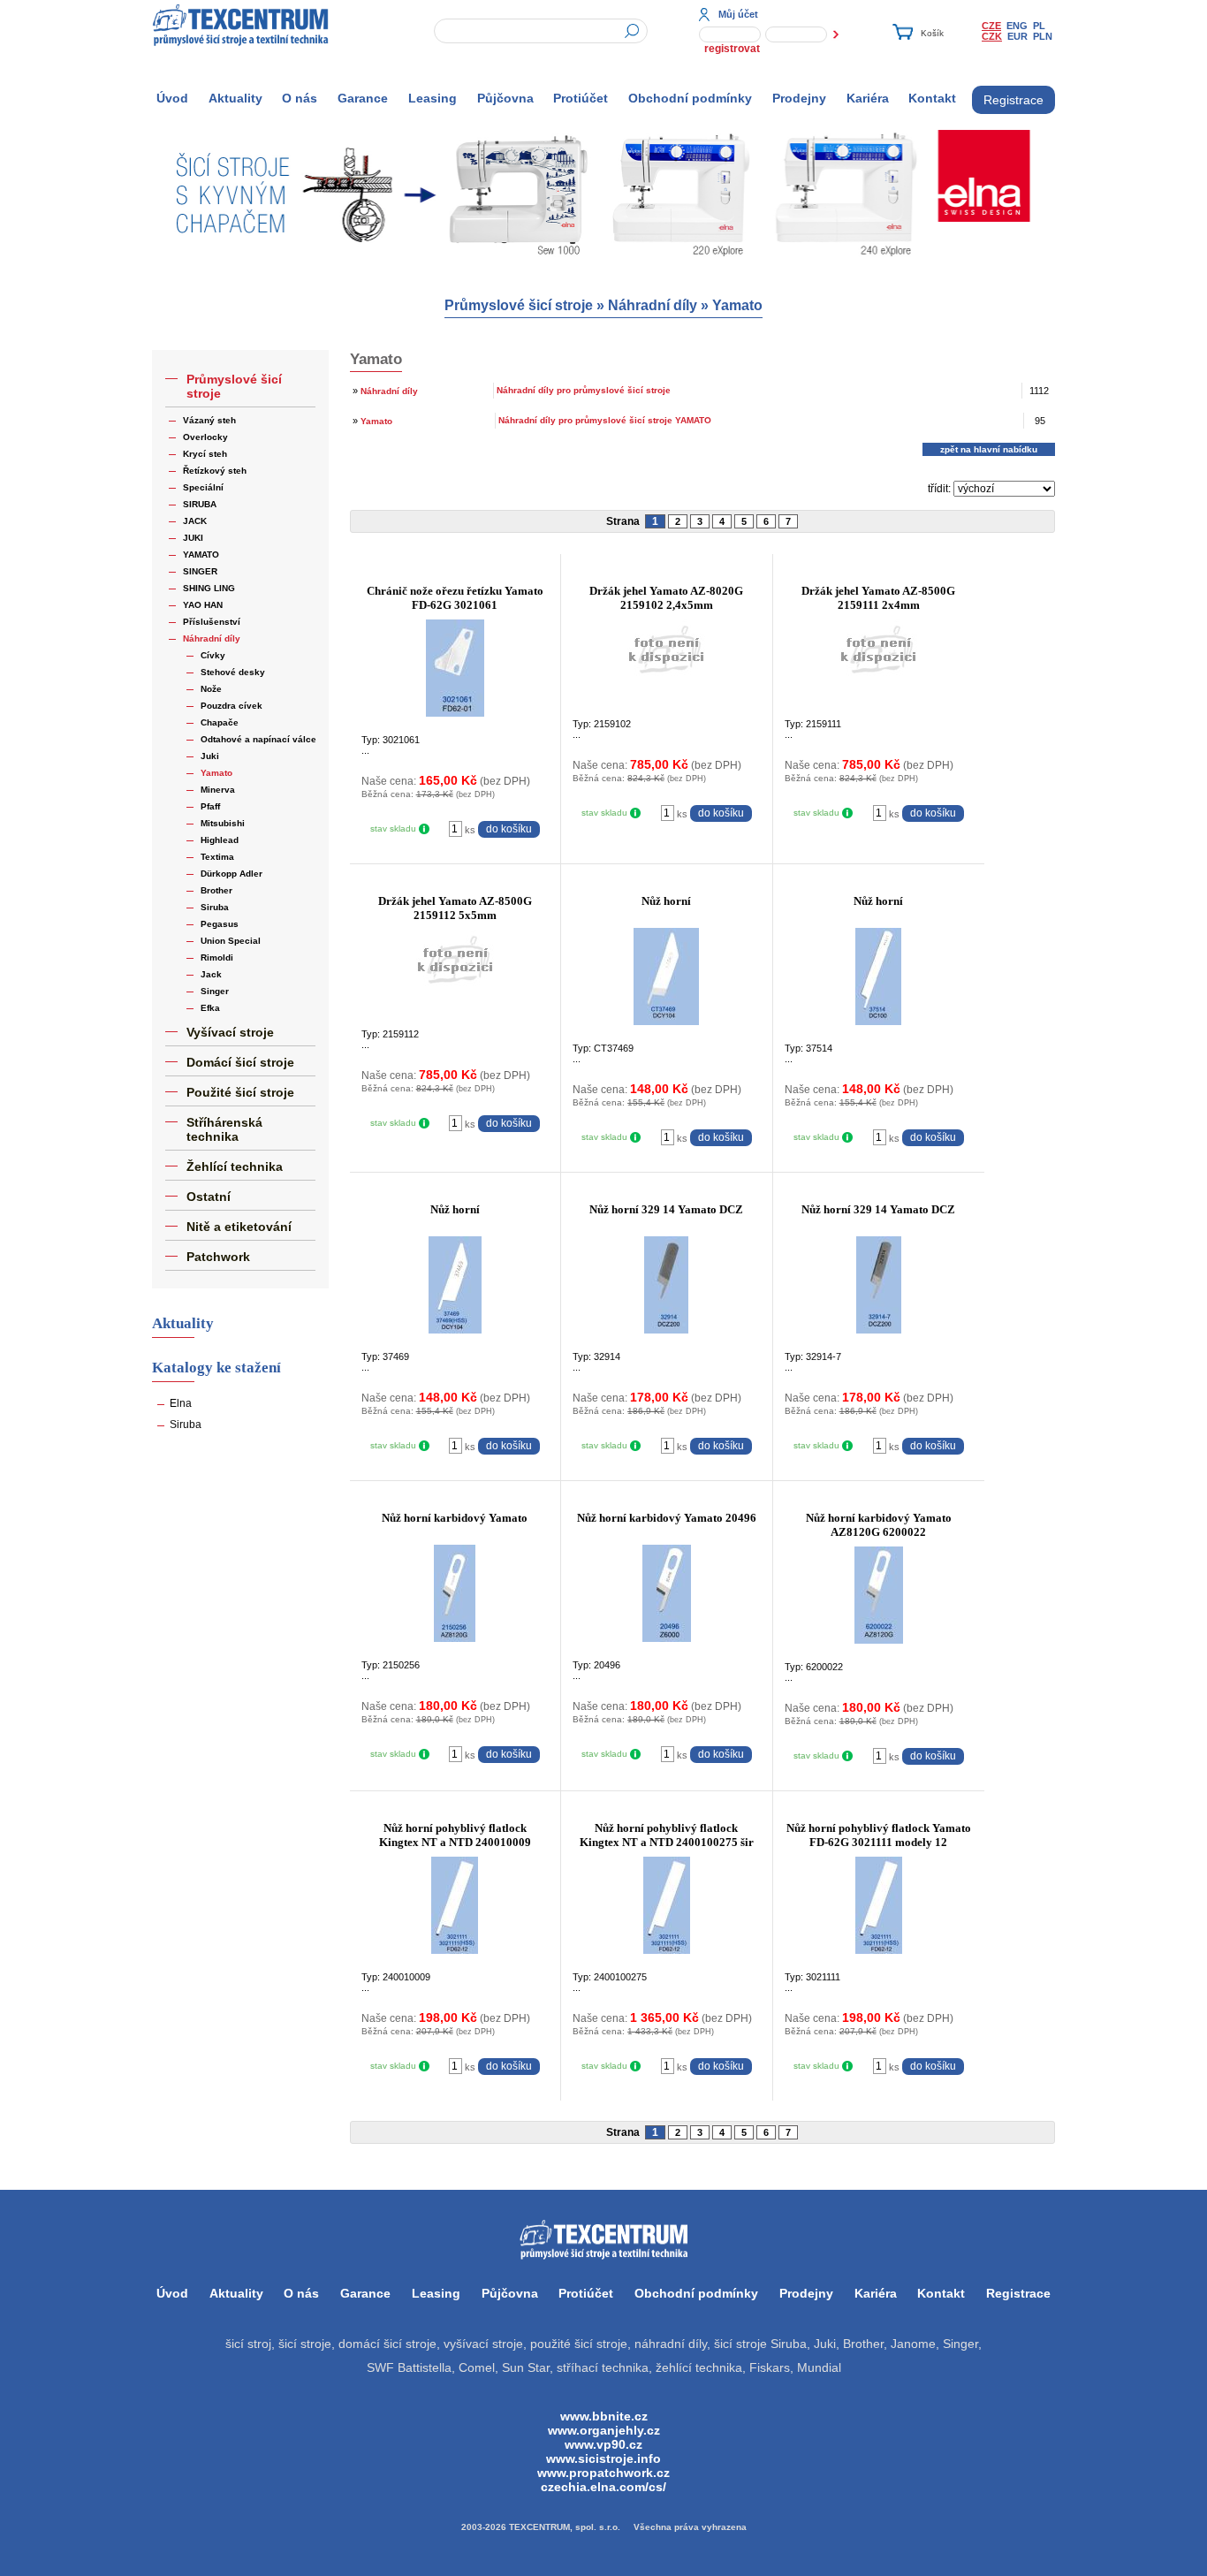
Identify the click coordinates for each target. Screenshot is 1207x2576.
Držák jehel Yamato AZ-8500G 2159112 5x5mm (455, 908)
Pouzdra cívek (232, 706)
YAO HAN (203, 605)
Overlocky (205, 437)
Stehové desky (233, 672)
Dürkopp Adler (232, 874)
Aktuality (235, 98)
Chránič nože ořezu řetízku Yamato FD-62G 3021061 (455, 598)
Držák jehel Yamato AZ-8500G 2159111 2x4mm (878, 598)
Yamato (737, 305)
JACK (195, 521)
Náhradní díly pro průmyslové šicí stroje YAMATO (605, 420)
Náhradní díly (653, 305)
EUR (1017, 36)
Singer (215, 991)
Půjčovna (505, 98)
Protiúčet (581, 98)
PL (1039, 26)
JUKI (193, 538)
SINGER (200, 571)
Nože (211, 689)
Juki (210, 756)
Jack (211, 974)
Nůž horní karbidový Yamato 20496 (667, 1518)
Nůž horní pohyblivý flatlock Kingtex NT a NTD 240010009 (455, 1835)
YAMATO (201, 555)
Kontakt (932, 98)
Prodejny (799, 98)
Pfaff (210, 806)
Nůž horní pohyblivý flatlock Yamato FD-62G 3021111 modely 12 (879, 1835)
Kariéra (868, 98)
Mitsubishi (223, 823)
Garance (363, 98)
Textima (217, 857)
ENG (1017, 26)
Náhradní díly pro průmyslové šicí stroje (584, 390)
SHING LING (209, 588)
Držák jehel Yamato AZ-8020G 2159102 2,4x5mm (666, 598)
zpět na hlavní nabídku (989, 449)
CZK (992, 36)
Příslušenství (212, 622)
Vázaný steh (209, 420)
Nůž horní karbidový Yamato (455, 1518)
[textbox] (541, 31)
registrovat (732, 49)
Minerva (218, 790)
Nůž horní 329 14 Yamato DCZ (666, 1209)
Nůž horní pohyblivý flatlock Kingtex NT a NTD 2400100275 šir (667, 1835)
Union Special (231, 941)
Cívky (213, 655)
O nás (300, 98)
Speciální (203, 487)
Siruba (215, 907)
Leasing (433, 98)
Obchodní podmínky (690, 98)
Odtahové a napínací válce (258, 739)
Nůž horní (666, 901)
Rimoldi (217, 957)
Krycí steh (205, 454)
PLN (1043, 36)
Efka (210, 1008)
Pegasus (220, 924)
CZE (991, 26)
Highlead (220, 840)
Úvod (172, 98)
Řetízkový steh (215, 471)
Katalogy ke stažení (216, 1368)
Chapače (220, 722)
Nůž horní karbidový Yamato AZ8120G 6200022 (879, 1525)
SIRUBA (200, 504)
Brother (216, 890)
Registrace (1013, 100)
